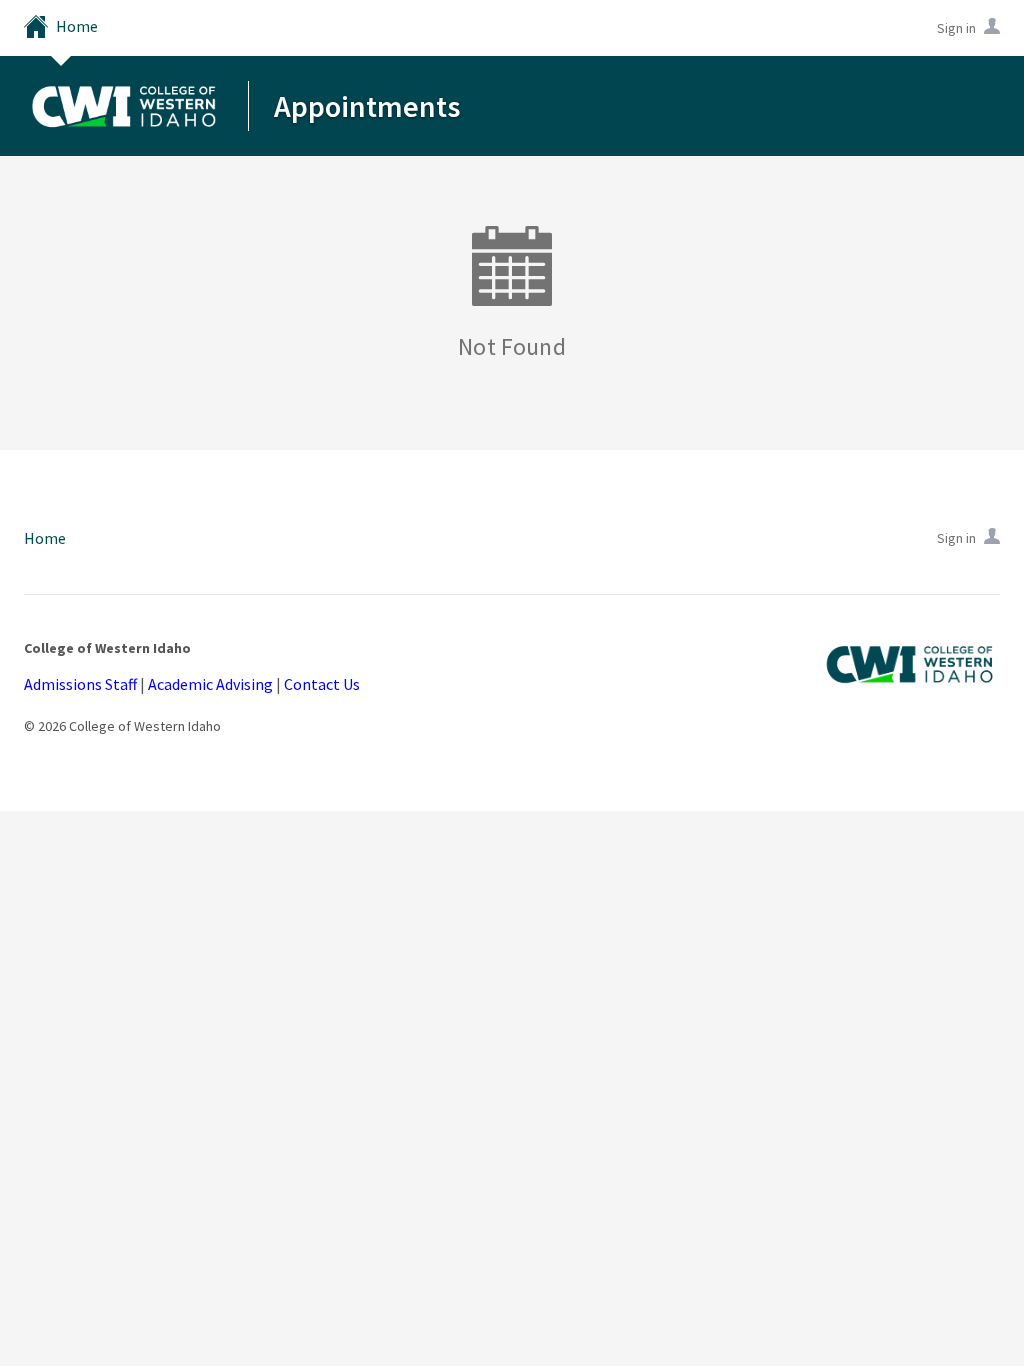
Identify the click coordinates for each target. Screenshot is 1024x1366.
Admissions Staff (80, 684)
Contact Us (322, 684)
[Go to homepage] (124, 105)
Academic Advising (210, 684)
